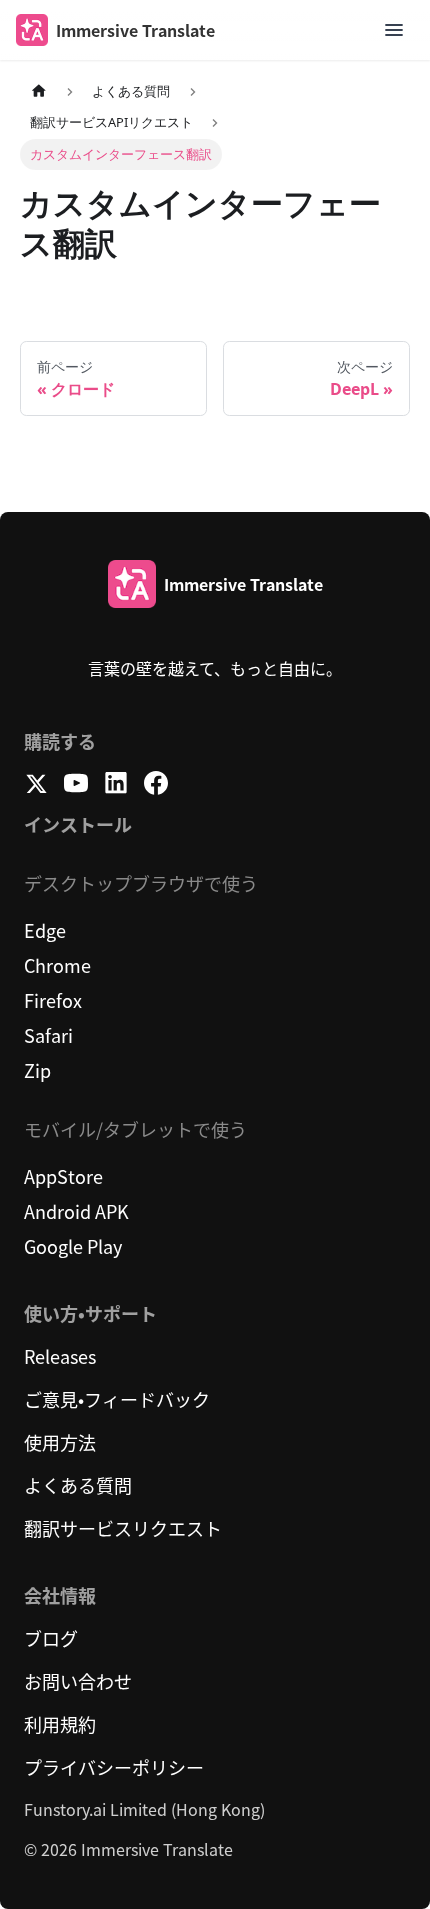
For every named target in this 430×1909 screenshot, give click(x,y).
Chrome (57, 965)
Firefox (53, 1000)
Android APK (76, 1211)
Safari (48, 1035)
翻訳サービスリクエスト (123, 1528)
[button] (394, 30)
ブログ (51, 1638)
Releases (60, 1356)
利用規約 (60, 1724)
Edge (45, 930)
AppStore (63, 1176)
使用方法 (60, 1442)
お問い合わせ (78, 1681)
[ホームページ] (39, 91)
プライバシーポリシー (114, 1767)
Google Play (73, 1246)
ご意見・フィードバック (117, 1399)
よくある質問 (78, 1485)
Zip (37, 1070)
